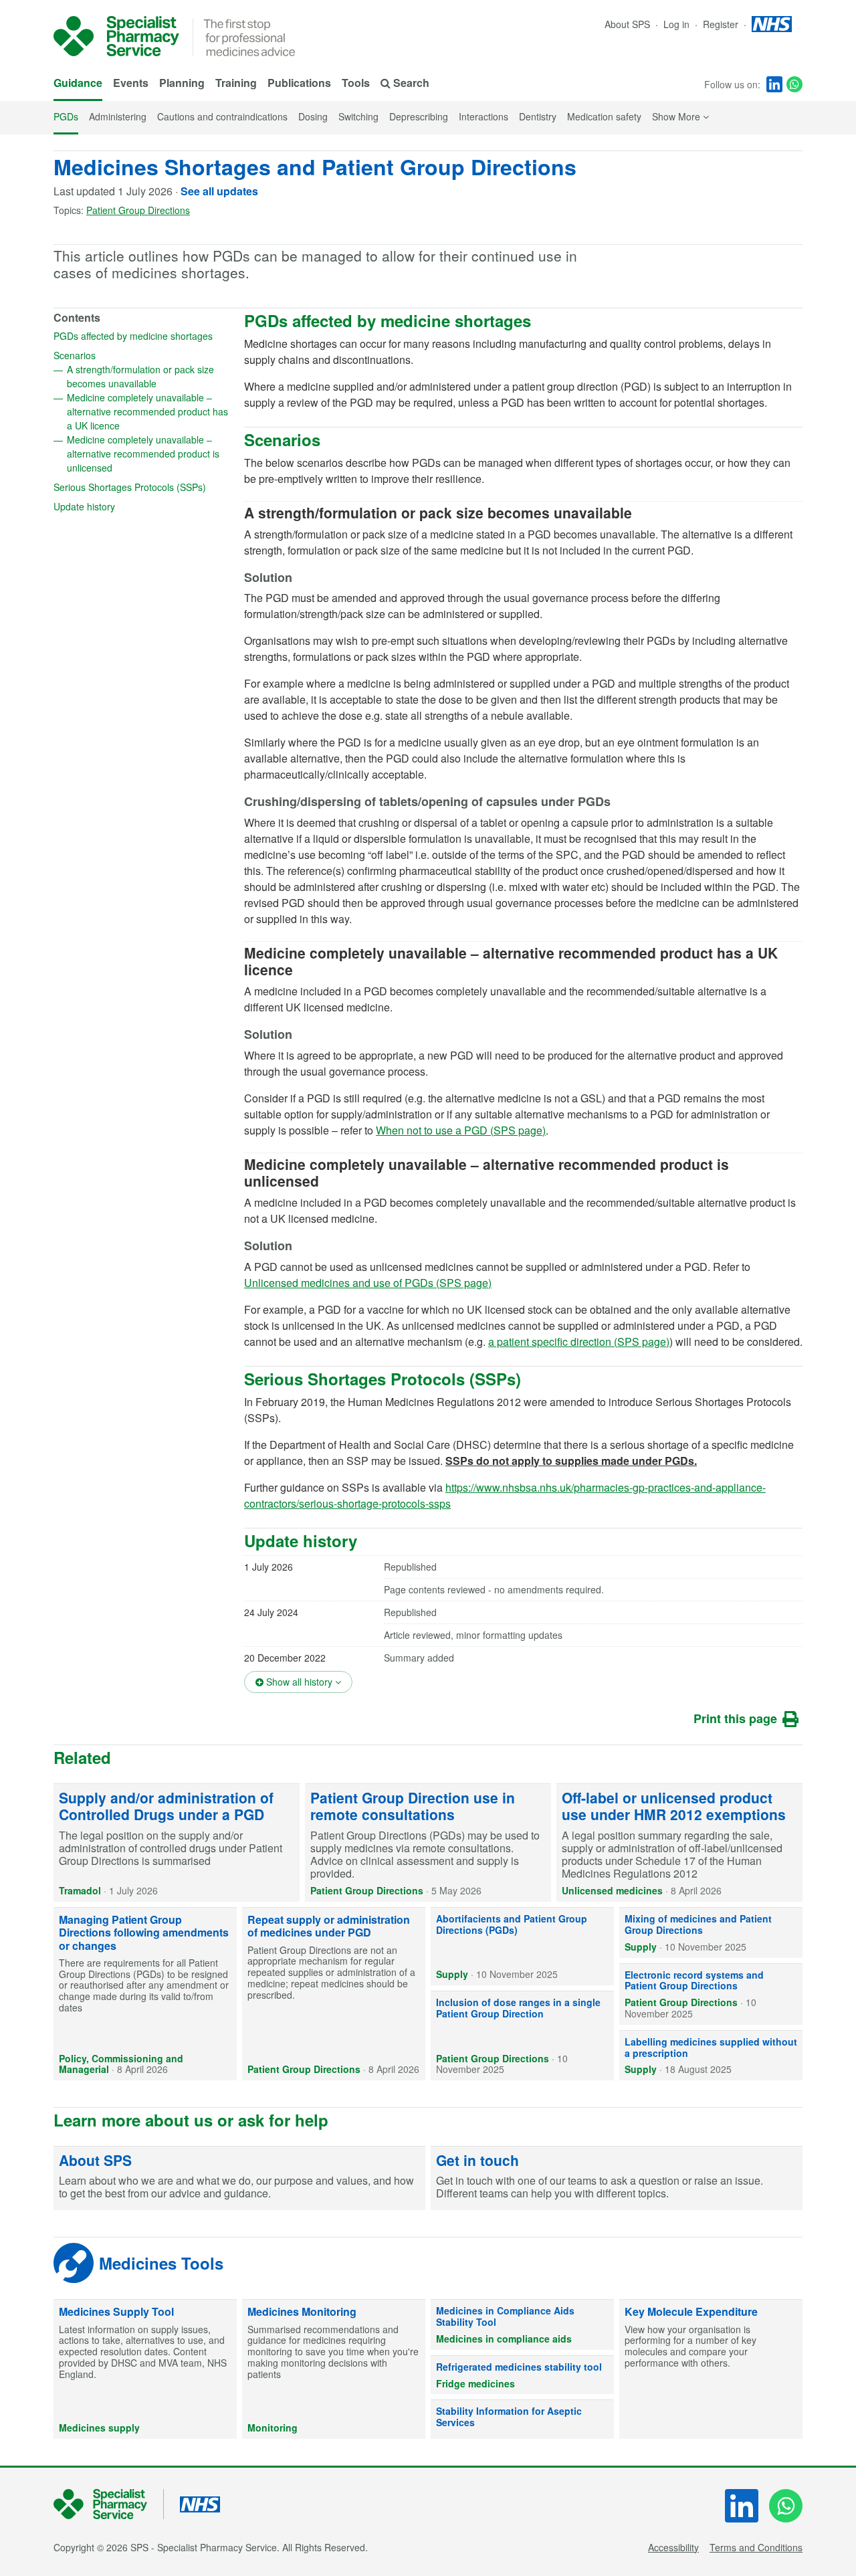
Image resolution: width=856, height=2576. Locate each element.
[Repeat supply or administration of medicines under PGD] (334, 1994)
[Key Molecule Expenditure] (711, 2369)
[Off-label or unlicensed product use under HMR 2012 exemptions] (679, 1843)
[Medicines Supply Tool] (145, 2369)
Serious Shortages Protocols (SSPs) (142, 487)
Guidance (78, 83)
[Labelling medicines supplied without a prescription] (711, 2056)
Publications (299, 83)
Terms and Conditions (756, 2547)
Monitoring (273, 2428)
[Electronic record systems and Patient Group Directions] (711, 1994)
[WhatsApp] (794, 84)
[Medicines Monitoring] (334, 2369)
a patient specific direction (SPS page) (579, 1342)
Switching (358, 116)
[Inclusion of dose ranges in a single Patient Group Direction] (522, 2036)
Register (722, 24)
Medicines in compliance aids (504, 2339)
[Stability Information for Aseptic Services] (522, 2419)
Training (236, 83)
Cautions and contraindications (222, 116)
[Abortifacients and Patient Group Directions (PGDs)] (522, 1947)
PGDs (66, 116)
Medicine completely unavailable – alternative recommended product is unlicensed (143, 454)
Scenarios (118, 355)
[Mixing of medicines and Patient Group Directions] (711, 1933)
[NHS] (109, 2504)
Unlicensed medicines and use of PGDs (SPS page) (368, 1283)
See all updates (219, 191)
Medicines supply (99, 2428)
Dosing (313, 116)
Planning (182, 83)
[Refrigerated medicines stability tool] (522, 2375)
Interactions (484, 116)
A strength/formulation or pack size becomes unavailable (149, 376)
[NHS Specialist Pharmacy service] (116, 36)
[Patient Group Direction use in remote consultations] (428, 1843)
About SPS (627, 24)
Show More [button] (680, 116)
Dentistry (538, 116)
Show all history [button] (308, 1681)
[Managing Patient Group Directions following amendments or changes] (145, 1994)
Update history (127, 506)
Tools (356, 83)
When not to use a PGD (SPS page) (461, 1130)
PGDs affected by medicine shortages (142, 336)
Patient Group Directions (138, 210)
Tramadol (80, 1890)
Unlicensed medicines (612, 1890)
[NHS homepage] (772, 24)
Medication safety (604, 116)
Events (131, 83)
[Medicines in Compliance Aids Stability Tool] (522, 2324)
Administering (118, 116)
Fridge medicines (475, 2383)
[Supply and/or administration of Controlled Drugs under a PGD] (177, 1843)
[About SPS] (239, 2179)
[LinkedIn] (774, 84)
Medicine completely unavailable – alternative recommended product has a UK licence (147, 411)
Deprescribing (419, 116)
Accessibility (673, 2547)
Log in (678, 24)
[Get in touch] (617, 2179)
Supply (452, 1974)
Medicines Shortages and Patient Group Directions (315, 167)
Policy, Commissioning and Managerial (121, 2064)
